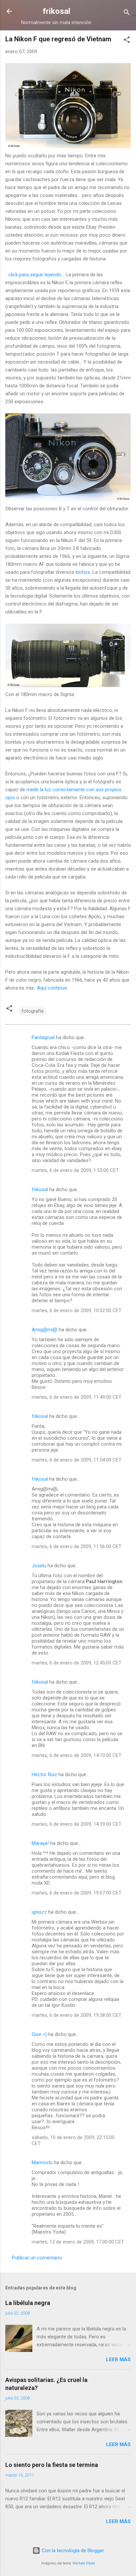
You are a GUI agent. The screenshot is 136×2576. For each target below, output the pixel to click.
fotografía (33, 1011)
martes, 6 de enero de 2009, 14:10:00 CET (77, 1755)
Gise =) (39, 2034)
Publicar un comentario (37, 2258)
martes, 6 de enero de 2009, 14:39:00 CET (77, 1824)
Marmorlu (42, 2163)
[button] (127, 41)
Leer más (118, 2360)
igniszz (39, 1912)
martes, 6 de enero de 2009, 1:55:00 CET (75, 1170)
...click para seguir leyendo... (35, 275)
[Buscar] (127, 13)
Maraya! (40, 1843)
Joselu (39, 1566)
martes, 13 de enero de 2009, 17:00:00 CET (78, 2242)
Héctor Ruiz (44, 1775)
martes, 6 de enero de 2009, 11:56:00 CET (77, 1546)
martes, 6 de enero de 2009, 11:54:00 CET (77, 1460)
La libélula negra (28, 2303)
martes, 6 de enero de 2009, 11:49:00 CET (77, 1397)
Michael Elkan (84, 2563)
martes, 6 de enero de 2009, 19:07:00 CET (77, 1893)
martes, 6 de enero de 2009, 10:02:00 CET (77, 1310)
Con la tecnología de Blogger (72, 2551)
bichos (83, 572)
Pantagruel (43, 1037)
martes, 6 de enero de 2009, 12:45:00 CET (77, 1663)
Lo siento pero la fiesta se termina (52, 2465)
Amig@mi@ (45, 1330)
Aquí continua (52, 988)
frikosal (56, 11)
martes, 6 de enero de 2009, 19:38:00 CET (77, 2015)
